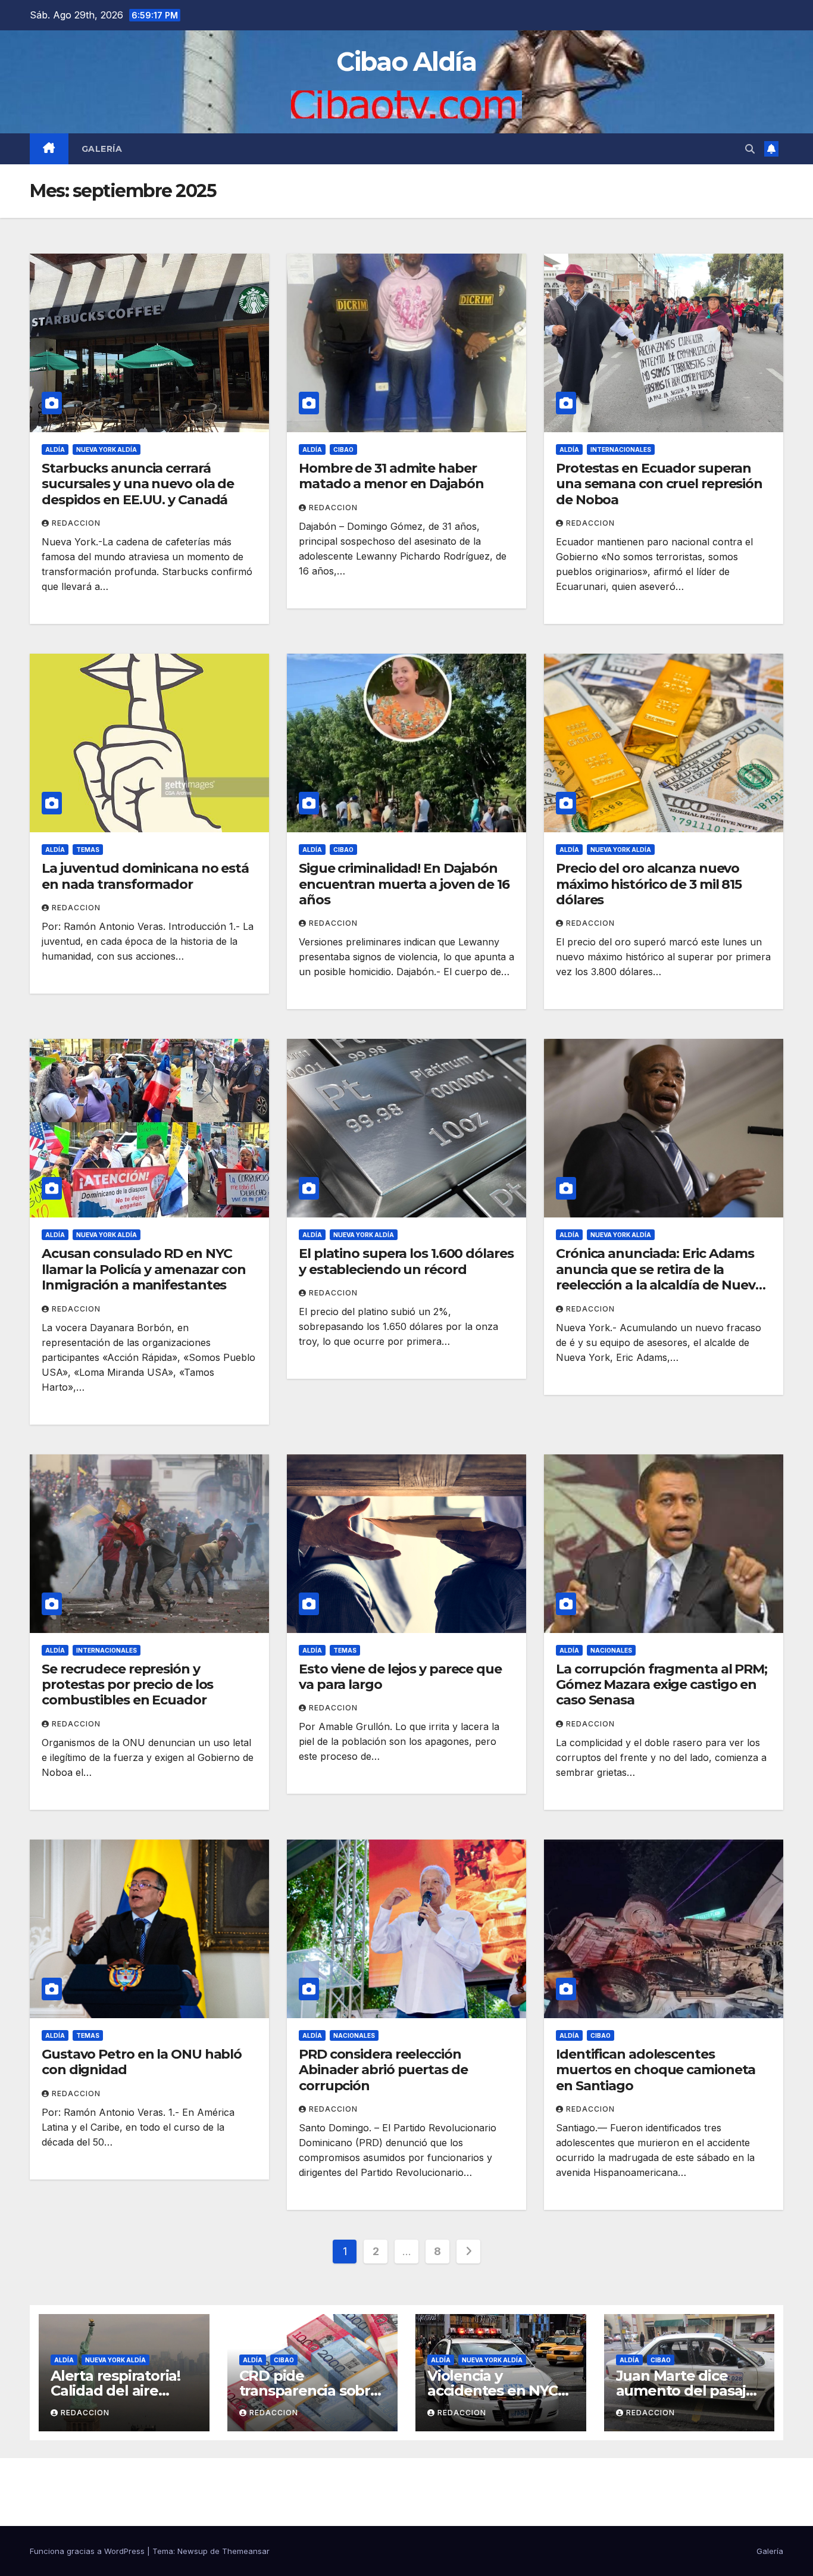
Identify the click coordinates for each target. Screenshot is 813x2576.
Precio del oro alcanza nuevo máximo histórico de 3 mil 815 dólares (649, 884)
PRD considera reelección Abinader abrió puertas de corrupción (383, 2070)
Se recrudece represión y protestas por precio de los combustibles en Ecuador (127, 1685)
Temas (88, 850)
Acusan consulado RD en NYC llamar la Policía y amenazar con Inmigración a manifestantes (144, 1269)
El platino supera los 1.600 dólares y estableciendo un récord (406, 1261)
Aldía (55, 449)
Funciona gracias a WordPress (88, 2551)
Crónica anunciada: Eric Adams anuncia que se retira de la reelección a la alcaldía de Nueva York (659, 1277)
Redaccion (76, 523)
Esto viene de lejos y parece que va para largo (400, 1677)
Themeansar (246, 2551)
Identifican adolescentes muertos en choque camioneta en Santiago (656, 2070)
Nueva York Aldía (107, 449)
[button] (750, 149)
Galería (102, 149)
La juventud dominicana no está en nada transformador (145, 876)
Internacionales (621, 449)
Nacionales (611, 1650)
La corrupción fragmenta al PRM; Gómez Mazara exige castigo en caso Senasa (662, 1685)
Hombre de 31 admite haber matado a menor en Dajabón (391, 476)
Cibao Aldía (406, 62)
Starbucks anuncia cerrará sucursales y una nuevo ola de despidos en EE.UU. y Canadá (138, 484)
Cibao (343, 449)
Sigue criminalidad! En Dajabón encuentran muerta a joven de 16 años (404, 884)
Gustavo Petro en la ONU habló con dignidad (142, 2062)
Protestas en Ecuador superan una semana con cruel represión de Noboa (659, 484)
